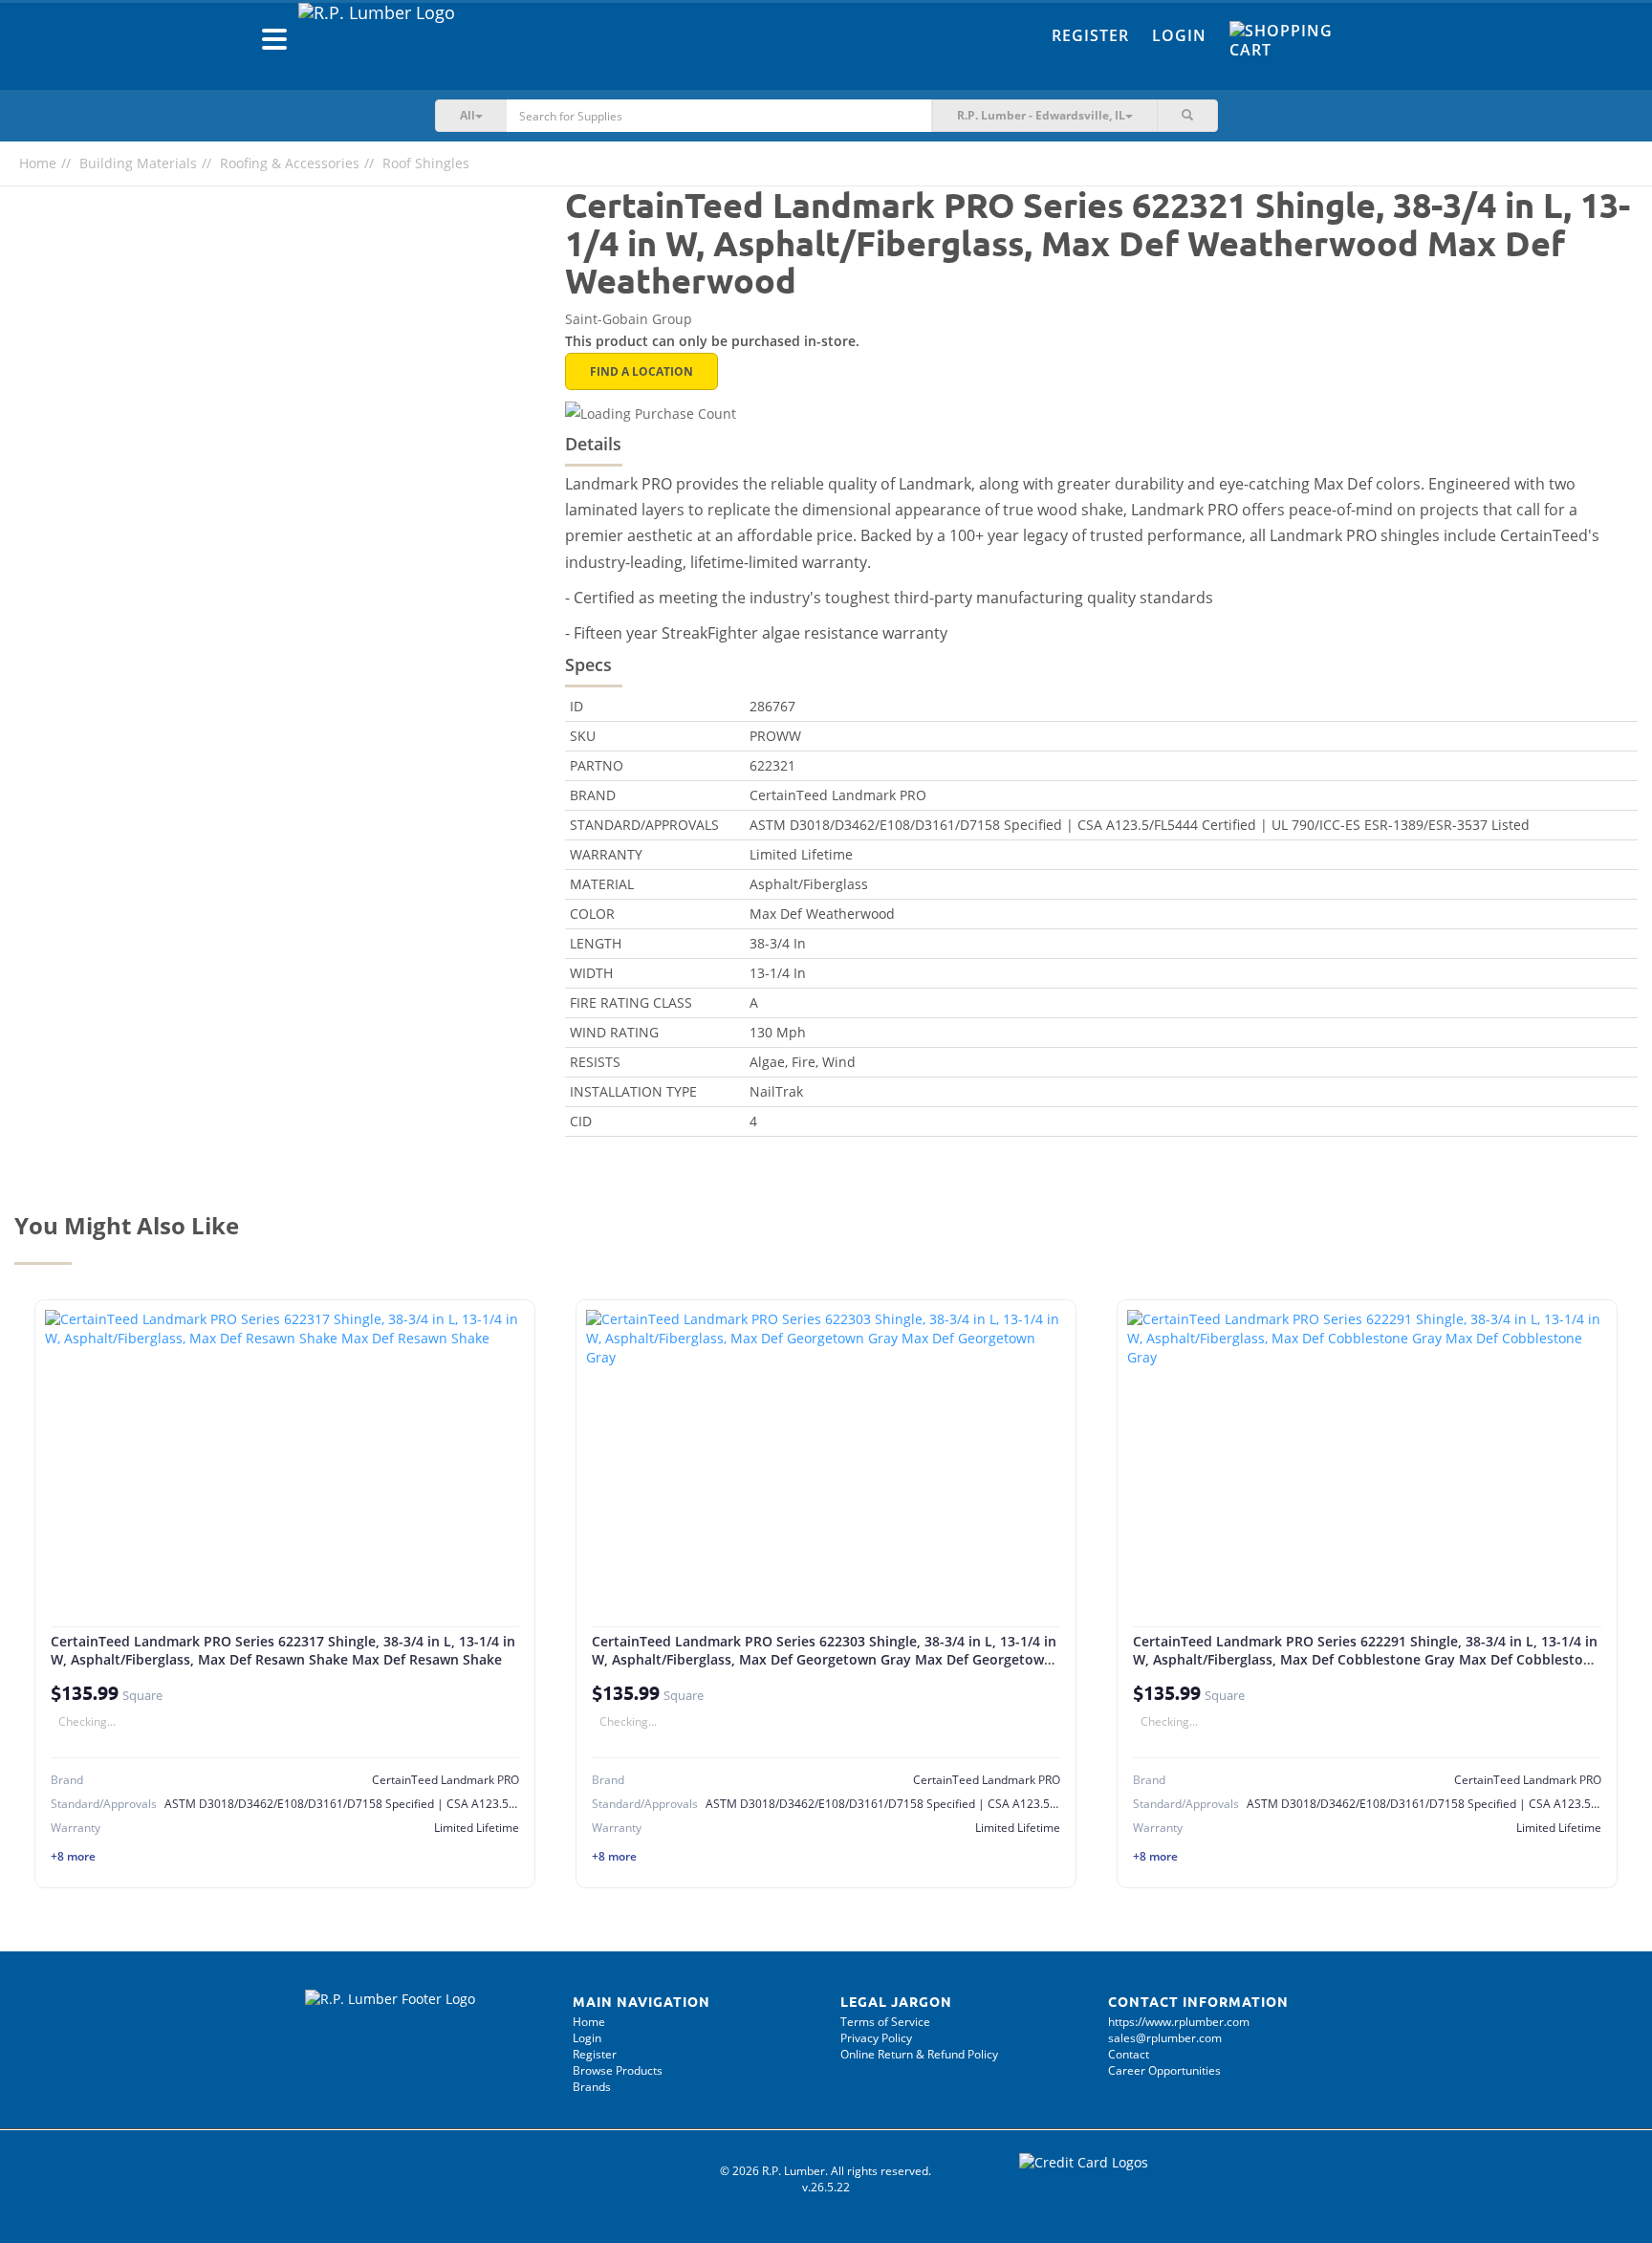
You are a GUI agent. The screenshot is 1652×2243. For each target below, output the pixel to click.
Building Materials (138, 163)
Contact (1129, 2054)
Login (1179, 35)
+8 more (73, 1856)
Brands (592, 2087)
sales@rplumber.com (1165, 2038)
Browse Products (618, 2070)
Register (1090, 35)
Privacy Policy (876, 2038)
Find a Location (641, 371)
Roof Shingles (426, 163)
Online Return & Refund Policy (919, 2054)
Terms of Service (885, 2022)
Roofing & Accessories (290, 163)
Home (38, 163)
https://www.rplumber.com (1179, 2022)
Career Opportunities (1164, 2070)
